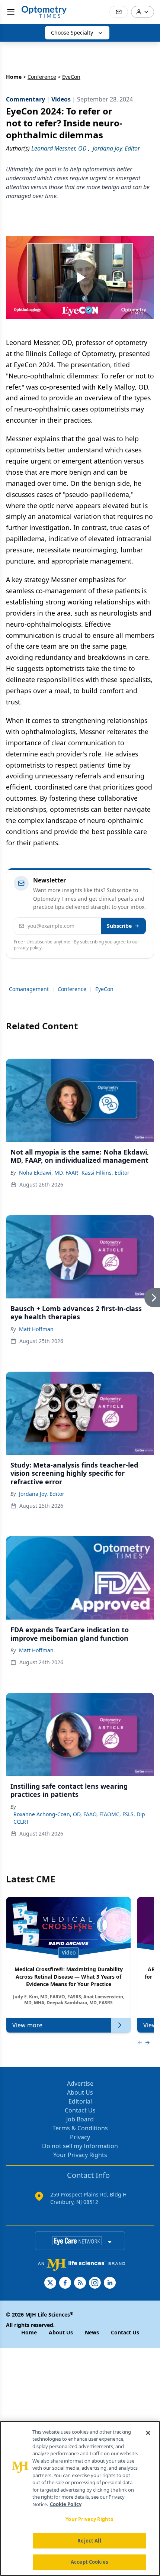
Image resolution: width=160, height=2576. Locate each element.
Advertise (80, 2083)
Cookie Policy (66, 2504)
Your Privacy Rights (80, 2155)
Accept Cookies (89, 2562)
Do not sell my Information (80, 2146)
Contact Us (80, 2110)
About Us (80, 2092)
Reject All (89, 2541)
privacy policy (28, 948)
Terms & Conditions (80, 2128)
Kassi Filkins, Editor (105, 1173)
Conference (42, 77)
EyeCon (104, 989)
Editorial (80, 2101)
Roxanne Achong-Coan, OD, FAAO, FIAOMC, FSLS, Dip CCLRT (79, 1818)
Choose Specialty (72, 33)
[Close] (148, 2433)
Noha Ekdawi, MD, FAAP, (49, 1173)
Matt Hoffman (36, 1329)
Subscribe (119, 926)
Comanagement (29, 989)
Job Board (80, 2119)
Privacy (80, 2137)
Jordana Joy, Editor (42, 1494)
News (92, 2332)
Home (14, 77)
